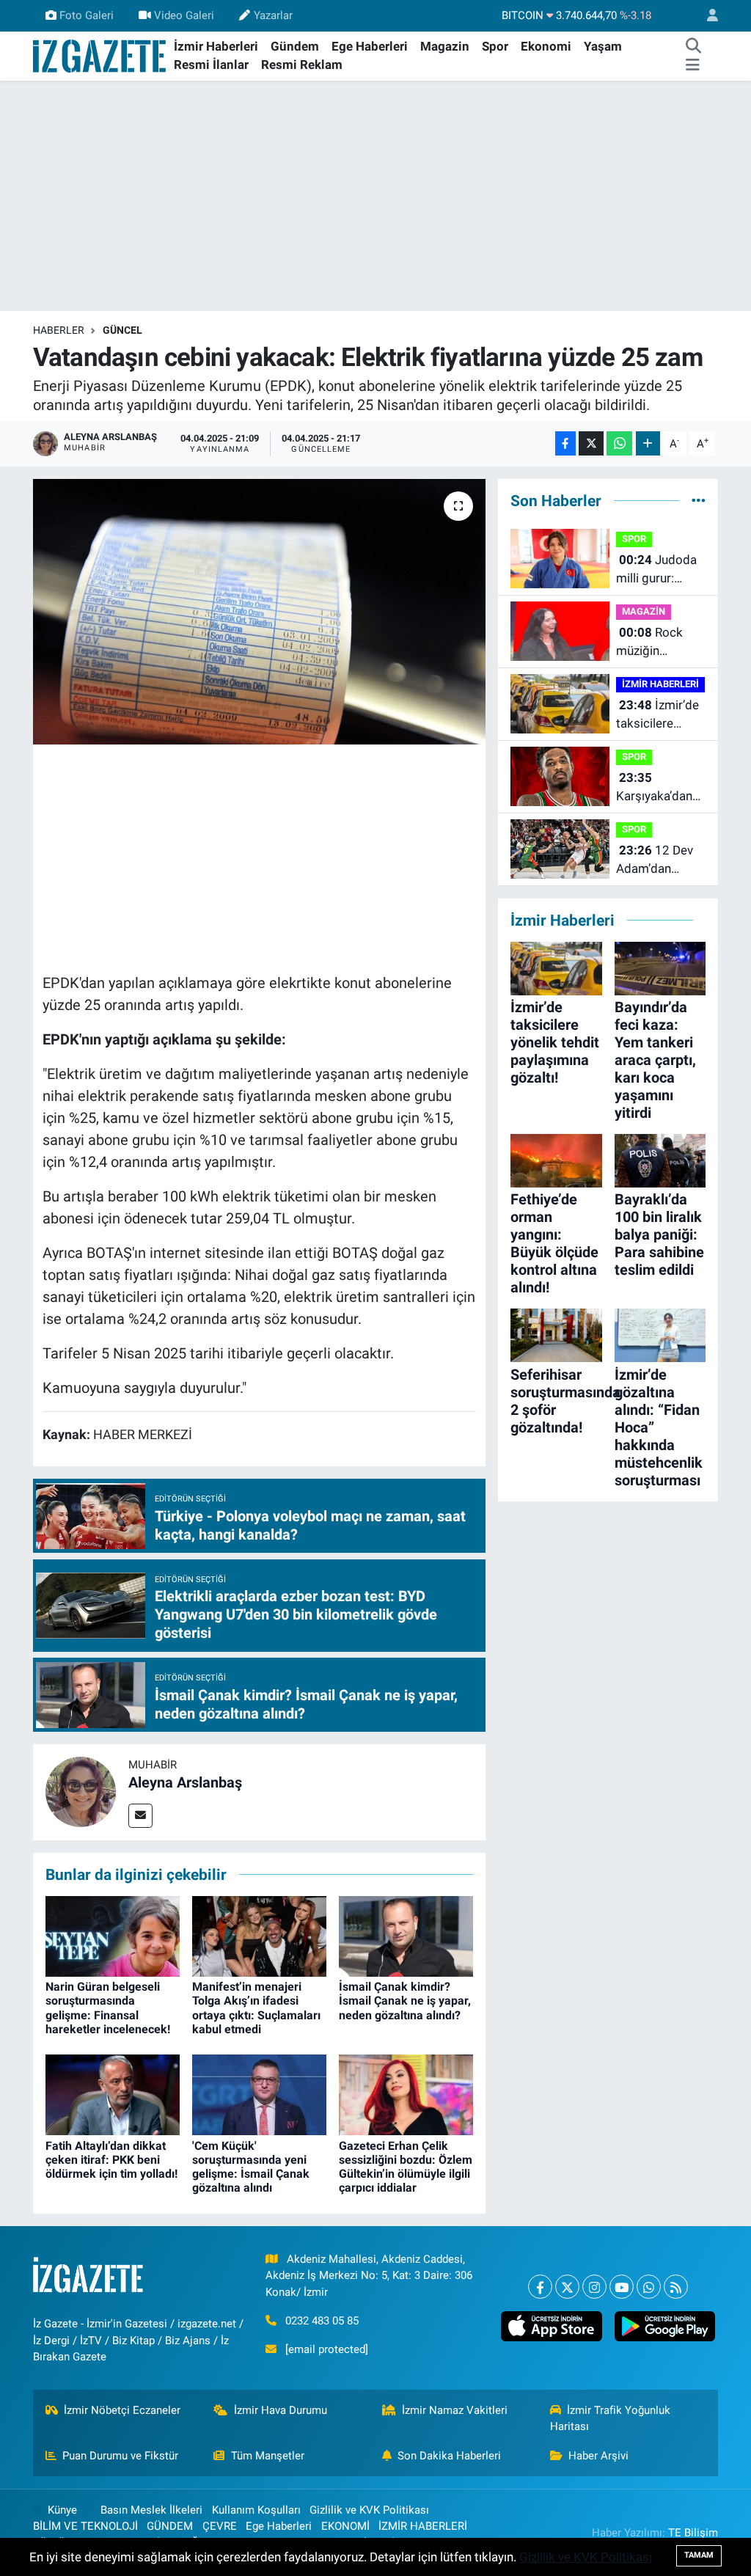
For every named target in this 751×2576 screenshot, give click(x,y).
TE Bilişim (693, 2533)
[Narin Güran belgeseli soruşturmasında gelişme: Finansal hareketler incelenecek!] (113, 1936)
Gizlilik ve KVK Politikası (369, 2510)
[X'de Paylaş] (591, 443)
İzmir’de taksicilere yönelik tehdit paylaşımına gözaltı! (657, 716)
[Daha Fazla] (648, 443)
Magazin (445, 46)
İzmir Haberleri (216, 46)
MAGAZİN (644, 611)
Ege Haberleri (370, 46)
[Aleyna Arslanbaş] (81, 1791)
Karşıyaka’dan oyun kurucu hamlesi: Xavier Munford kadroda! (658, 788)
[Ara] (694, 47)
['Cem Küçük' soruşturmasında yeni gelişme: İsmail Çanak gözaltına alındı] (259, 2094)
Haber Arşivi (598, 2456)
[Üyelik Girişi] (706, 16)
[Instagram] (594, 2287)
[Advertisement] (375, 196)
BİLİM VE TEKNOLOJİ (85, 2526)
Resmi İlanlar (211, 65)
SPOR (634, 539)
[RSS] (676, 2287)
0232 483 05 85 (322, 2321)
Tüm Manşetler (268, 2456)
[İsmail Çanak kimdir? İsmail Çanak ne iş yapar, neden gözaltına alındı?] (406, 1936)
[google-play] (664, 2326)
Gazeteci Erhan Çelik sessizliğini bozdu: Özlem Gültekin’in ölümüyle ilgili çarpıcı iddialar (406, 2167)
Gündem (295, 46)
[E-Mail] (140, 1816)
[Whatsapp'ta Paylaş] (619, 443)
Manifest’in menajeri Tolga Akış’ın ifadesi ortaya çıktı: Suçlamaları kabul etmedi (256, 2008)
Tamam (699, 2555)
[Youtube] (622, 2287)
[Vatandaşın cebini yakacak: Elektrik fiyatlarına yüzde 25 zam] (259, 612)
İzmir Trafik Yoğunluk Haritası (611, 2418)
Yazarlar (273, 15)
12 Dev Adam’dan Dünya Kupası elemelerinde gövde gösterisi (659, 861)
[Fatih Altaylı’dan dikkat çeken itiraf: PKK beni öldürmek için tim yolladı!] (113, 2094)
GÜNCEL (122, 330)
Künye (62, 2510)
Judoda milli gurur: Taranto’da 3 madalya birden (659, 570)
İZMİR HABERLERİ (660, 684)
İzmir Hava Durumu (281, 2410)
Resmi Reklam (302, 65)
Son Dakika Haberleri (449, 2456)
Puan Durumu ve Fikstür (120, 2456)
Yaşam (603, 46)
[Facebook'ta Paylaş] (565, 443)
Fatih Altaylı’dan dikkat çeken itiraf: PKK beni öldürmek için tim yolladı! (111, 2160)
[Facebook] (540, 2287)
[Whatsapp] (649, 2287)
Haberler (59, 330)
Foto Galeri (87, 15)
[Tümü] (699, 500)
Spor (495, 46)
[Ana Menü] (693, 65)
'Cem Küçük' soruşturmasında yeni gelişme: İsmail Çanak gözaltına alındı (251, 2167)
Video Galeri (184, 15)
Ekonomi (546, 46)
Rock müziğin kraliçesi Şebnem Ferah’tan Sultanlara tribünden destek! (649, 643)
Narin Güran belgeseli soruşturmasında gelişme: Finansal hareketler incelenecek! (108, 2008)
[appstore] (552, 2326)
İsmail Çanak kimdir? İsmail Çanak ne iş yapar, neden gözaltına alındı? (405, 2001)
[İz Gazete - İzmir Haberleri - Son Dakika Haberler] (100, 55)
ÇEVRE (220, 2526)
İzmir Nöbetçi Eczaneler (122, 2410)
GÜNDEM (170, 2526)
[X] (567, 2287)
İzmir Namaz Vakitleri (455, 2410)
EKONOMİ (345, 2526)
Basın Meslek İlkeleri (151, 2510)
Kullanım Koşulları (256, 2510)
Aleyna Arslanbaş (185, 1782)
